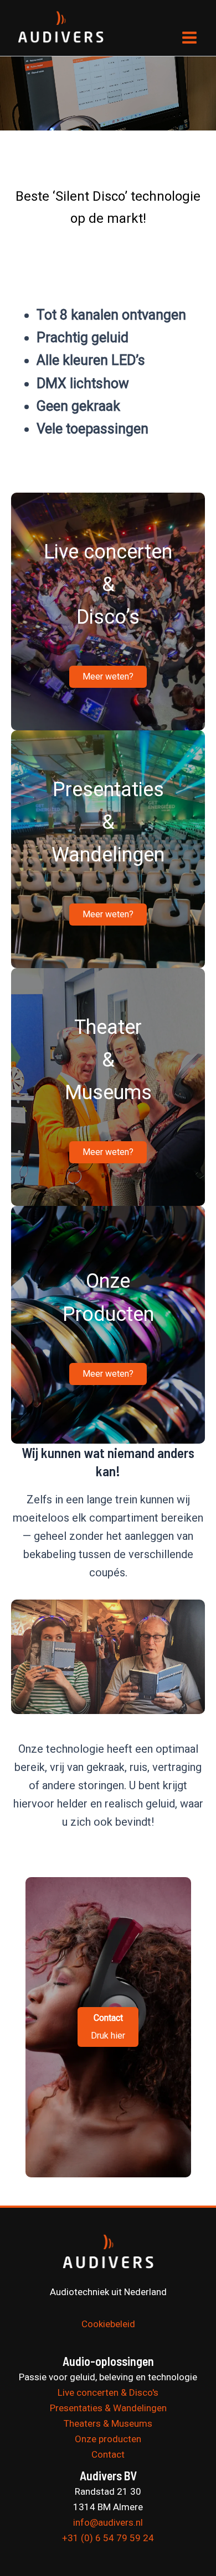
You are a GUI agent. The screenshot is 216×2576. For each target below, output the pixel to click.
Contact (108, 2454)
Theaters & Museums (108, 2423)
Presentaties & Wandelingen (108, 2408)
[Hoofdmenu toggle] (190, 38)
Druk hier (108, 2027)
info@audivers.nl (108, 2522)
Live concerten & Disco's (108, 2392)
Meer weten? (108, 676)
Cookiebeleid (108, 2324)
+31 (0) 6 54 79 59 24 (108, 2538)
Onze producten (108, 2439)
